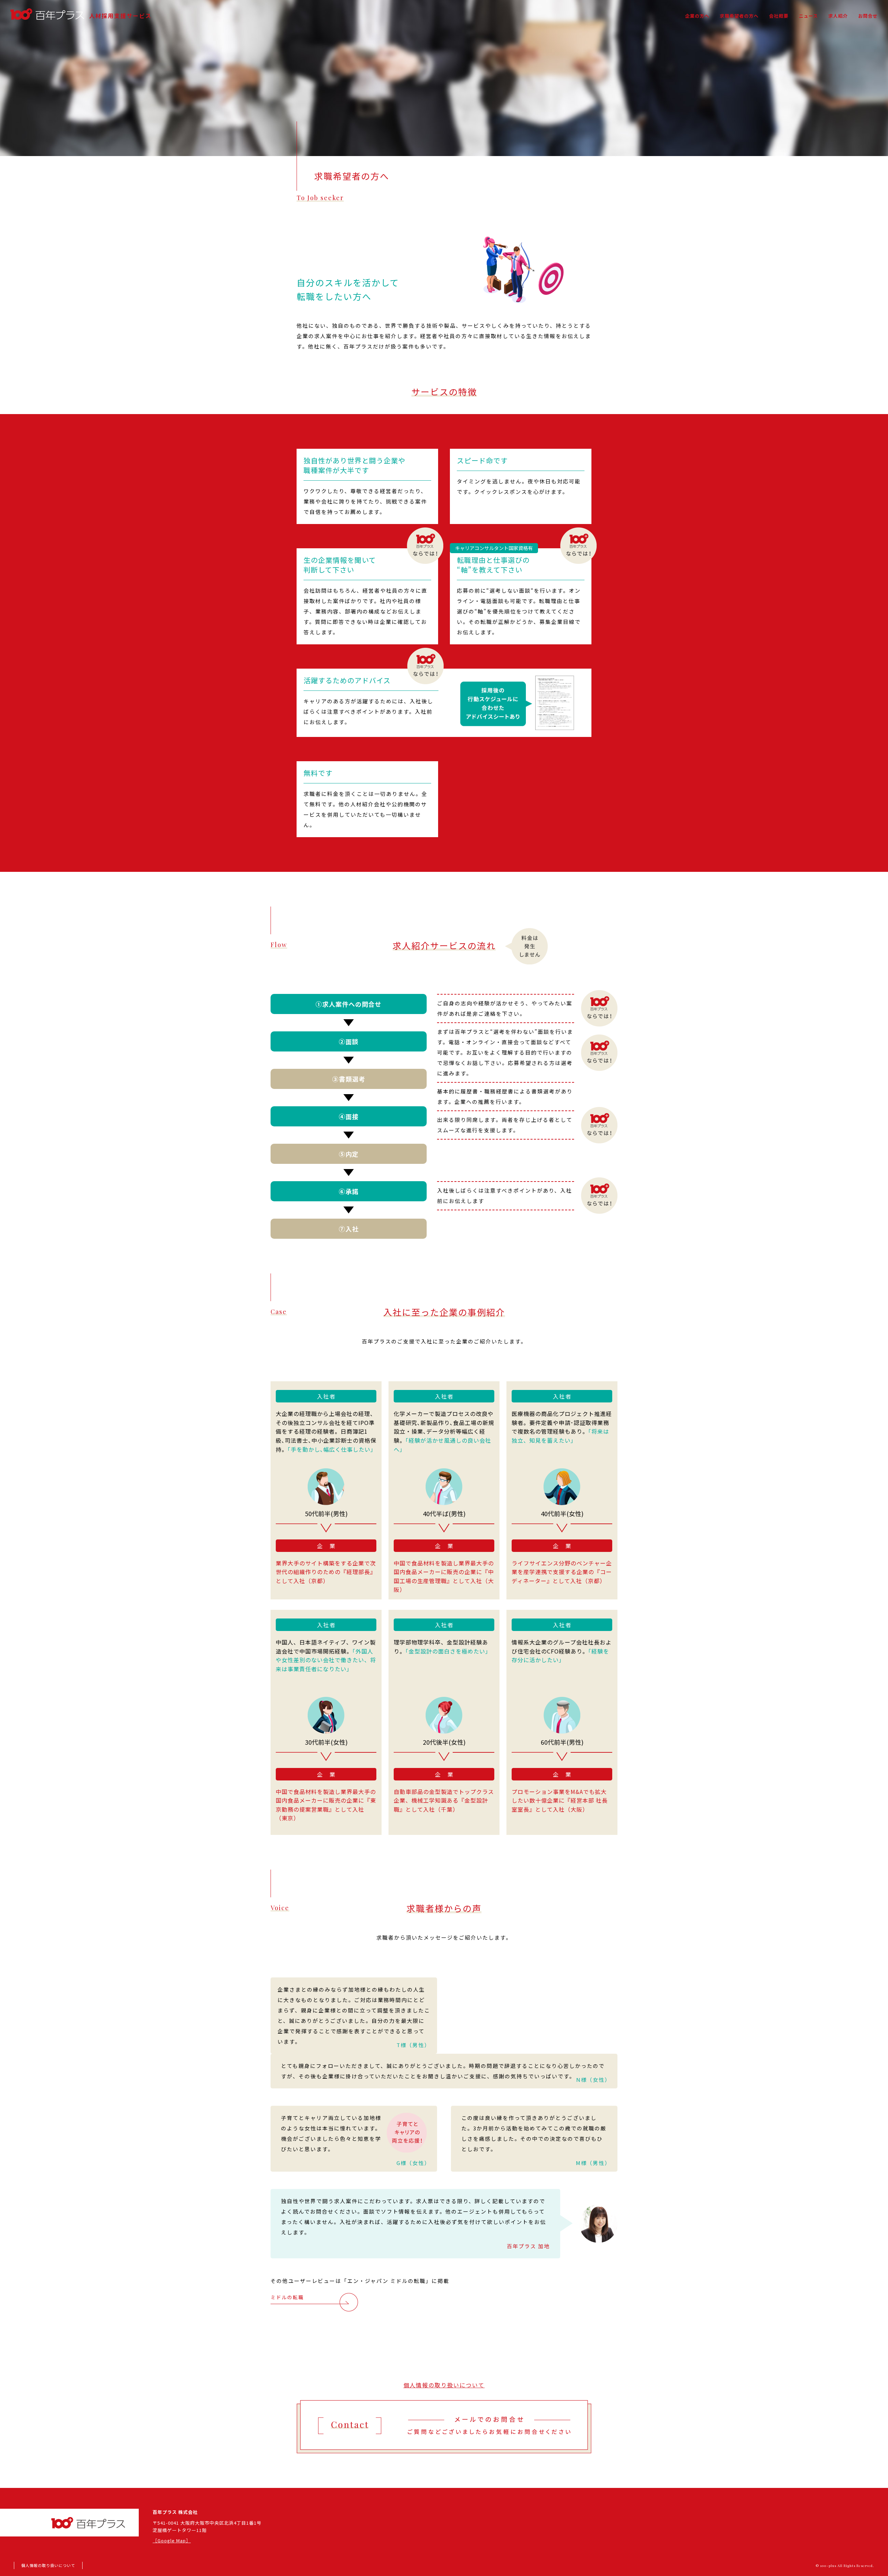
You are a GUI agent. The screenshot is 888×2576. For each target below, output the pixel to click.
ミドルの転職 (287, 2297)
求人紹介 (838, 16)
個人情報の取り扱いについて (444, 2385)
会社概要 (779, 16)
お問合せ (868, 16)
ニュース (808, 16)
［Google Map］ (172, 2540)
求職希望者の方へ (739, 16)
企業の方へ (697, 16)
